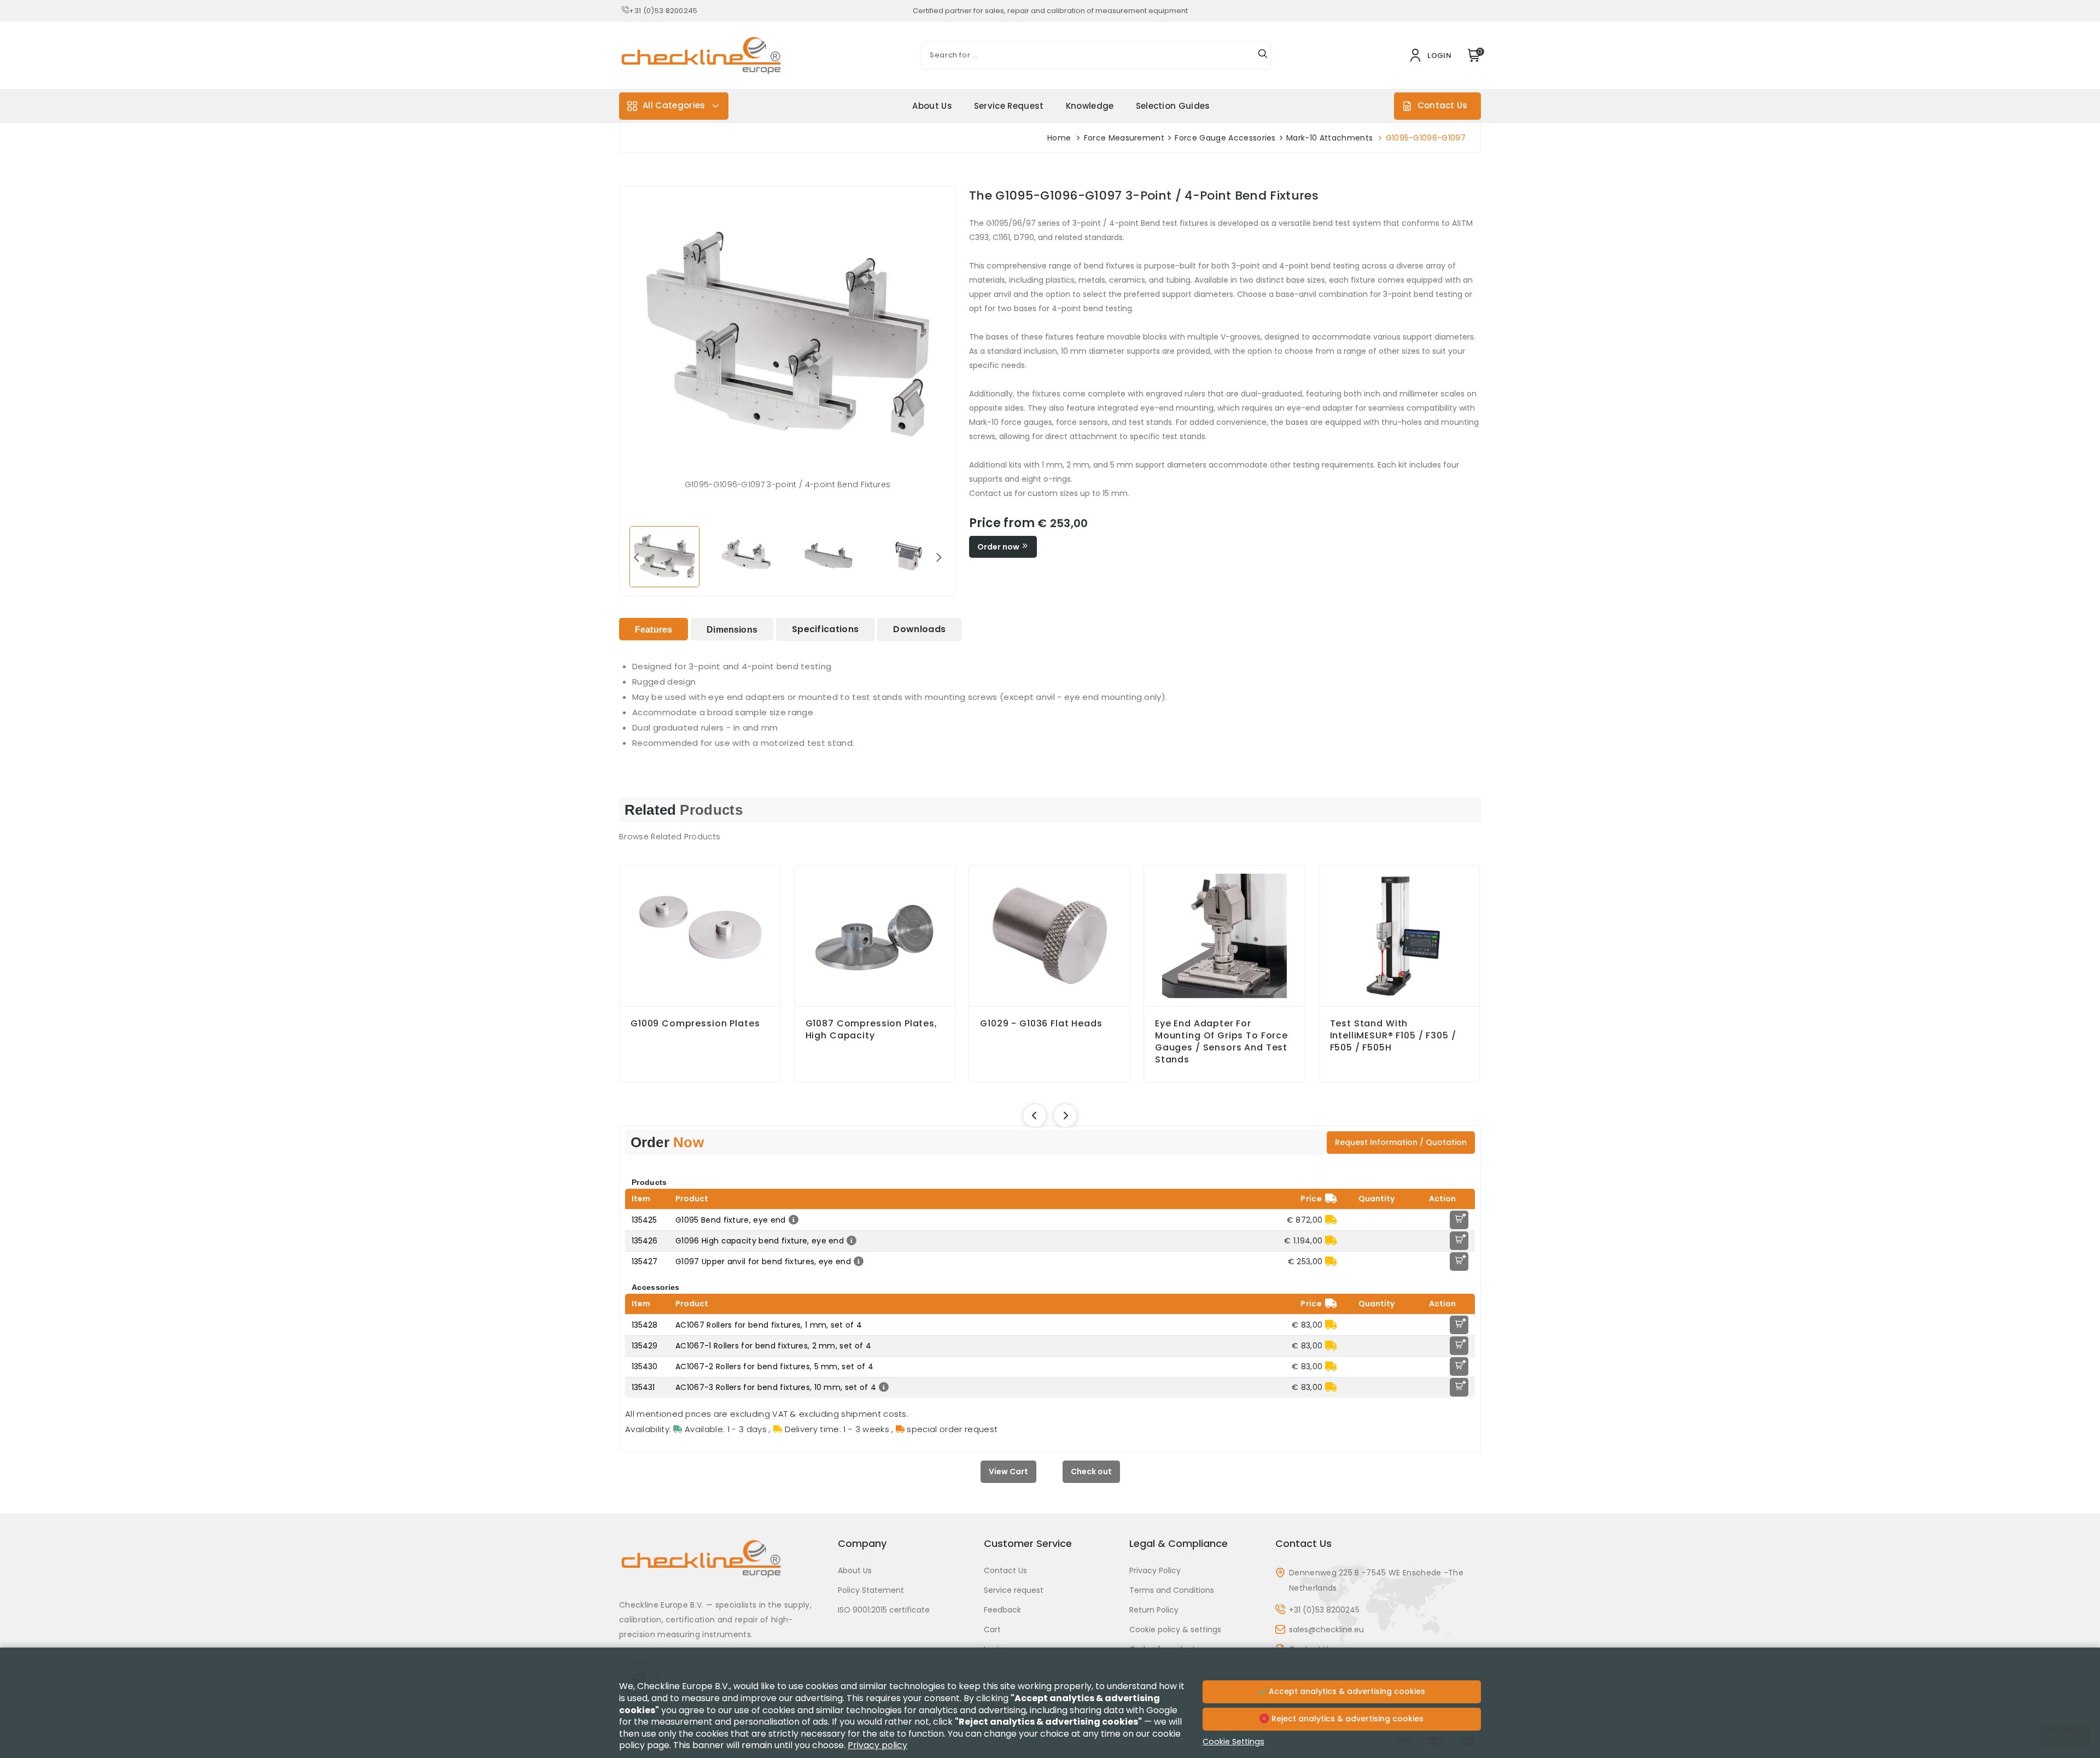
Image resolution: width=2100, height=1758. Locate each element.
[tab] (654, 629)
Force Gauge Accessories (1225, 138)
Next (939, 557)
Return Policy (1154, 1610)
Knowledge (1090, 106)
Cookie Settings (1233, 1742)
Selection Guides (1173, 106)
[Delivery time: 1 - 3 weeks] (1331, 1220)
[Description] (792, 1220)
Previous (636, 557)
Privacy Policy (1155, 1570)
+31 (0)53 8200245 (663, 11)
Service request (1009, 106)
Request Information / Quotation (1401, 1142)
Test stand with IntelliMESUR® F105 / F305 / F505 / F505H (1393, 1036)
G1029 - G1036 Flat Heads (1041, 1024)
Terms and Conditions (1172, 1590)
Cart (992, 1629)
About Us (932, 106)
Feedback (1002, 1610)
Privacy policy (877, 1745)
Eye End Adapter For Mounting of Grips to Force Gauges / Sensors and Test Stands (1221, 1042)
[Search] (1263, 55)
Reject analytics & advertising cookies (1346, 1719)
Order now (999, 547)
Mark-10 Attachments (1329, 138)
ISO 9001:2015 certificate (884, 1610)
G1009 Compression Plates (695, 1024)
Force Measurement (1124, 138)
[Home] (722, 1567)
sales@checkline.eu (1326, 1629)
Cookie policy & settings (1175, 1629)
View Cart (1008, 1471)
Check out (1091, 1471)
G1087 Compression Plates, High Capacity (871, 1030)
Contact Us (1442, 105)
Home (1059, 138)
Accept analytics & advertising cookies (1346, 1691)
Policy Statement (871, 1590)
